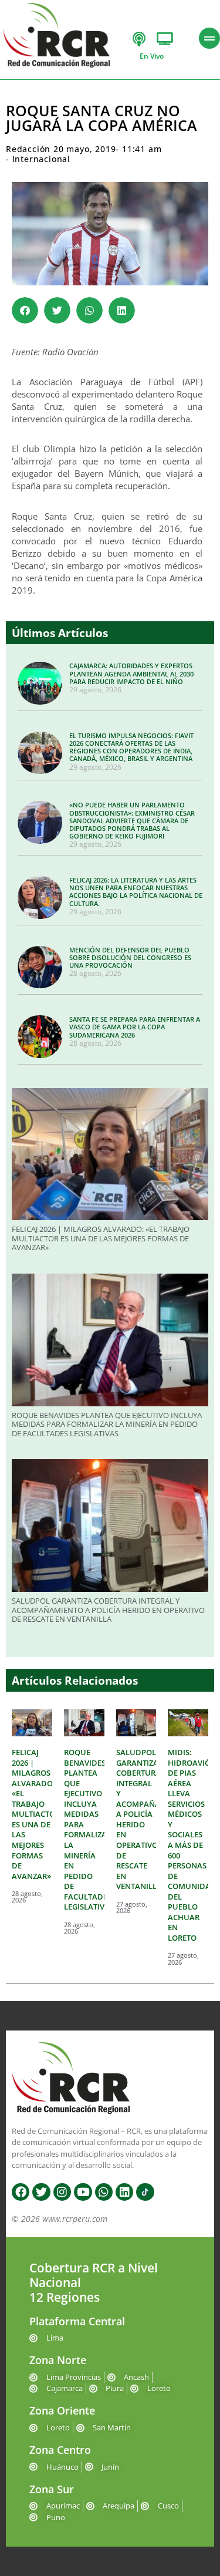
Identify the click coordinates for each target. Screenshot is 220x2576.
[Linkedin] (124, 2192)
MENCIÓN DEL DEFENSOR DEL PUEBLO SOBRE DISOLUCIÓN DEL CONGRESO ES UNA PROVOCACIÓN (130, 957)
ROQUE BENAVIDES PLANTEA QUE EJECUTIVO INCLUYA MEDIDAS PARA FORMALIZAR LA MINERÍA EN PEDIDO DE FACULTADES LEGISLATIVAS (107, 1424)
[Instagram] (62, 2192)
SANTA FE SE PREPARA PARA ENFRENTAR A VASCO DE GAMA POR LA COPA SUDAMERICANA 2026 (135, 1027)
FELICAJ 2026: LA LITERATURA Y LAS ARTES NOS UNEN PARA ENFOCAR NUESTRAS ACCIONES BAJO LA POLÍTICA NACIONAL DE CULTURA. (136, 892)
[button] (25, 310)
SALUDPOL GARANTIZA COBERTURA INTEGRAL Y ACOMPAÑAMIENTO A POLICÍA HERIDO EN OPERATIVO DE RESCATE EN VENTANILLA (108, 1610)
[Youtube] (83, 2192)
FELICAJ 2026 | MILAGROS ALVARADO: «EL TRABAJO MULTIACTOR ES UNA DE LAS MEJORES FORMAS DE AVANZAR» (101, 1238)
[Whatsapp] (104, 2192)
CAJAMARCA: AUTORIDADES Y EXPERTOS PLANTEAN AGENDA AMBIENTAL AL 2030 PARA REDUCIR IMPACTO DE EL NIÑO (131, 673)
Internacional (41, 159)
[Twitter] (41, 2192)
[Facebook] (21, 2192)
